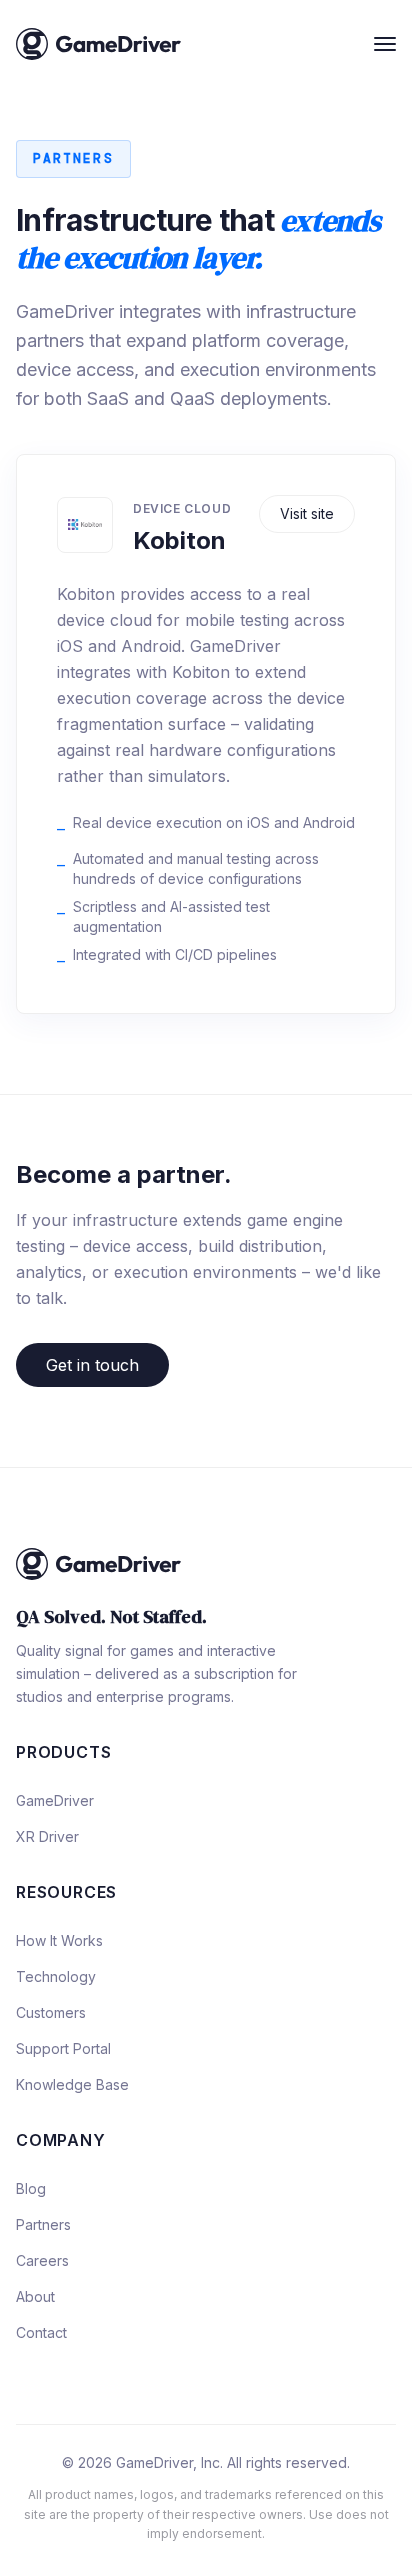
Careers (42, 2260)
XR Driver (47, 1836)
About (35, 2296)
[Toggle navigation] (385, 44)
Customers (51, 2012)
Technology (56, 1976)
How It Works (59, 1940)
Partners (43, 2224)
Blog (31, 2188)
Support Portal (63, 2048)
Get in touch (92, 1365)
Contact (41, 2332)
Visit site (307, 513)
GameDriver (55, 1800)
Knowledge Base (72, 2084)
